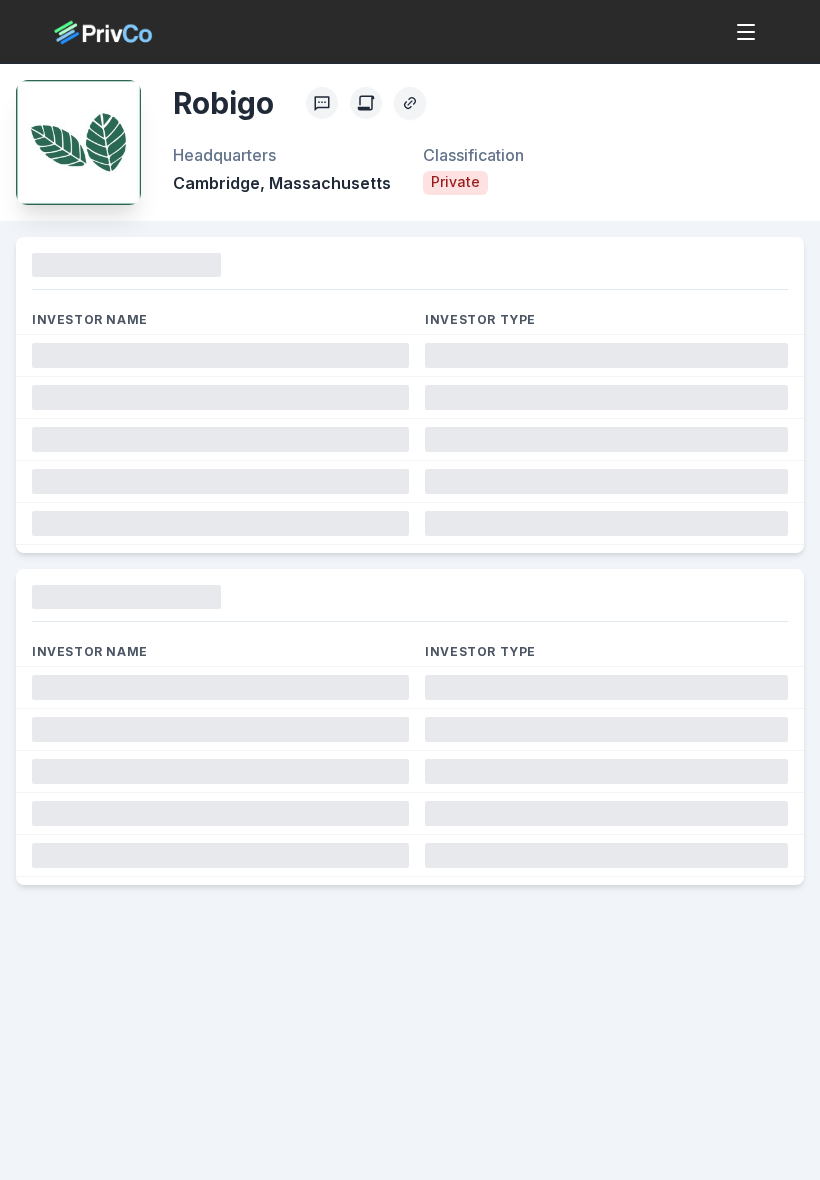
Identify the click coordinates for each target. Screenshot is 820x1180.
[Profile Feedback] (322, 103)
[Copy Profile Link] (410, 103)
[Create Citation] (366, 103)
